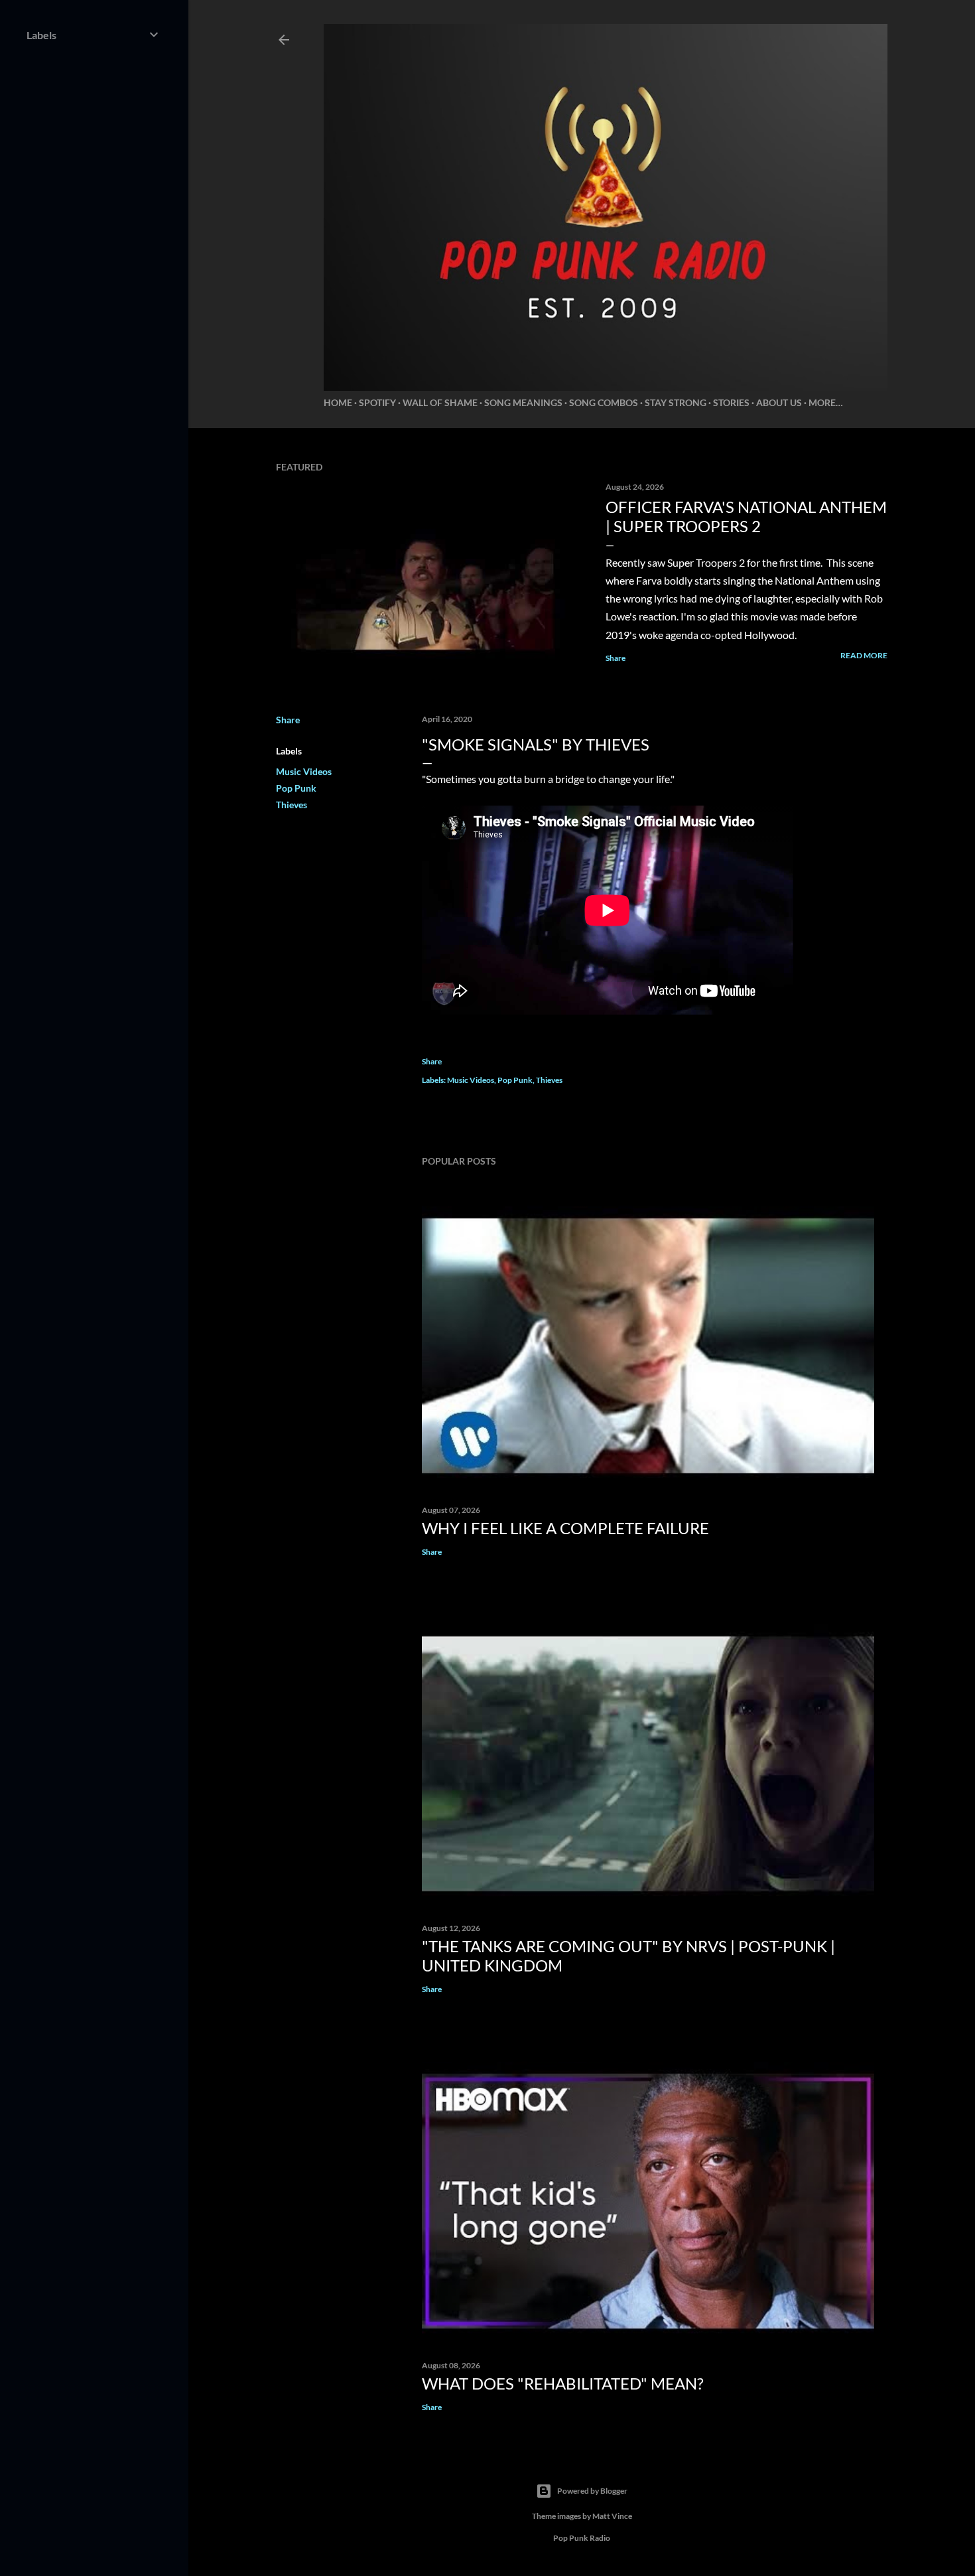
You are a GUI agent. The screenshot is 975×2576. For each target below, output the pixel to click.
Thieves (292, 805)
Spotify (377, 402)
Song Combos (604, 402)
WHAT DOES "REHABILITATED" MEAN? (563, 2383)
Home (338, 402)
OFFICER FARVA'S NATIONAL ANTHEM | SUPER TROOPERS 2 (746, 516)
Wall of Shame (440, 402)
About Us (779, 402)
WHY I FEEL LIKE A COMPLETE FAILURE (565, 1528)
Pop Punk (296, 788)
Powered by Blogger (592, 2491)
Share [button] (616, 658)
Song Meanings (523, 402)
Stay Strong (676, 402)
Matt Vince (612, 2516)
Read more (864, 655)
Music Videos (304, 771)
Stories (731, 402)
